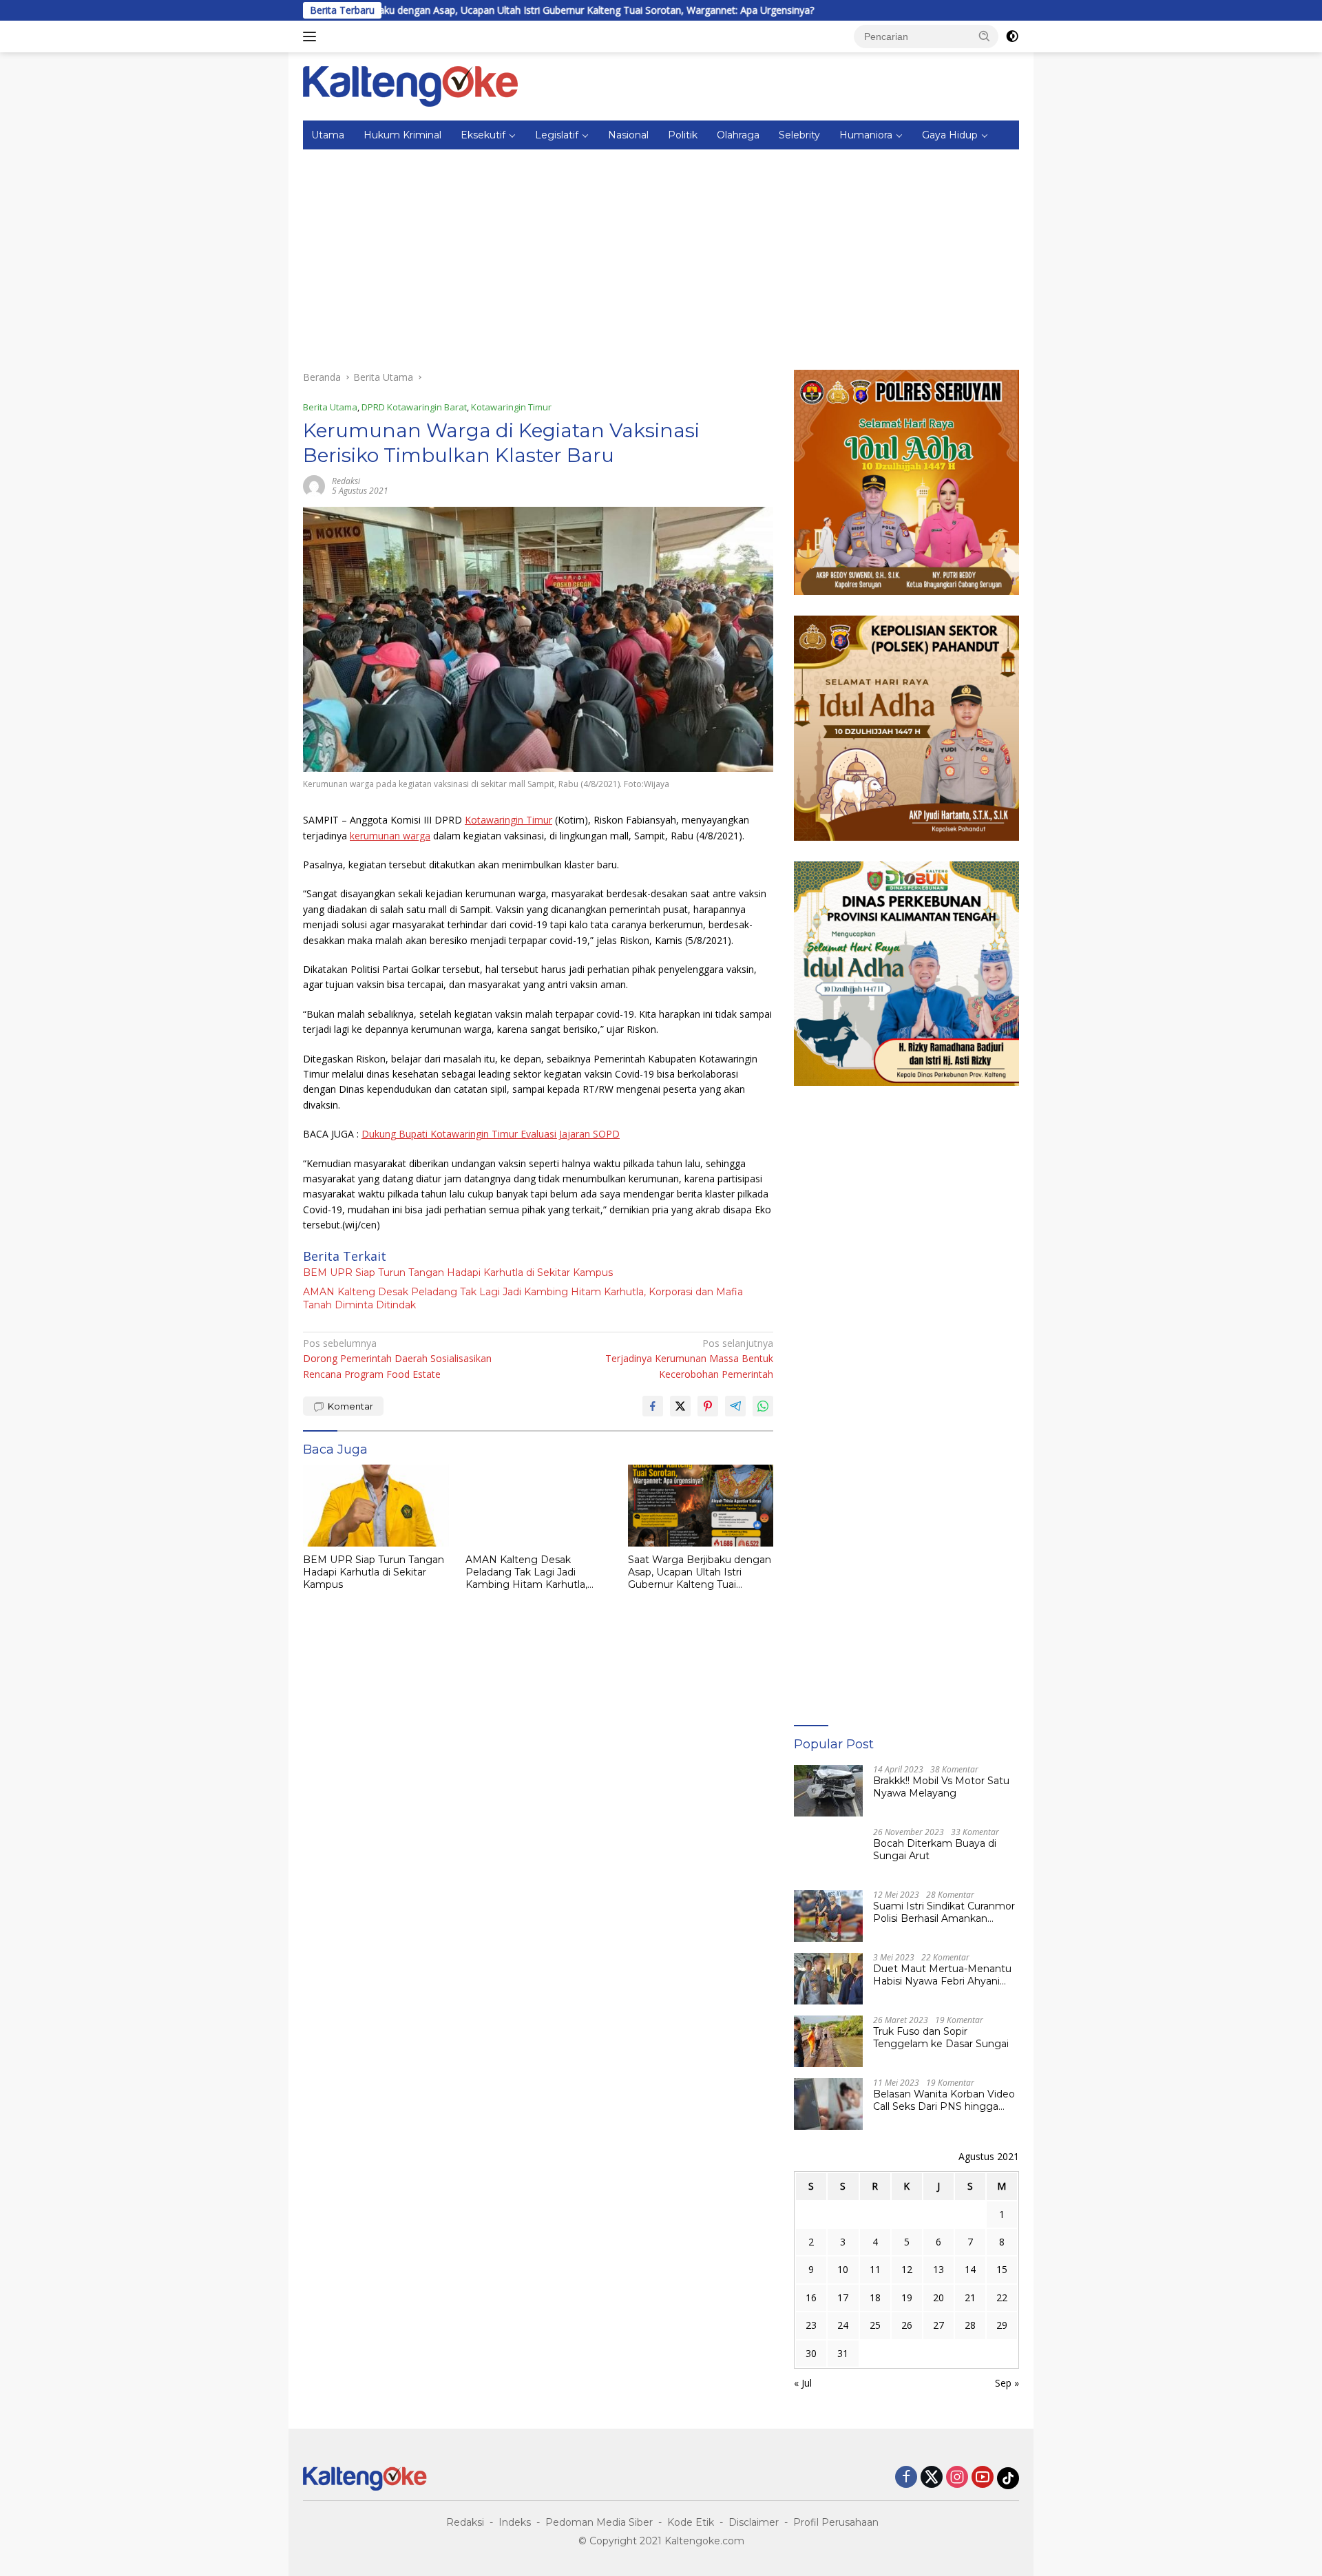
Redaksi (465, 2522)
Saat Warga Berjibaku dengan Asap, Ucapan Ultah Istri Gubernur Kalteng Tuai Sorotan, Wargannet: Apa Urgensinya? (438, 10)
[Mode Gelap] (1012, 36)
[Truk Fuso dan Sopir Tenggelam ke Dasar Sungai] (828, 2041)
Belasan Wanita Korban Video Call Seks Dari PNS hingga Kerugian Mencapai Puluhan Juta (944, 2100)
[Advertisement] (661, 253)
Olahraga (738, 135)
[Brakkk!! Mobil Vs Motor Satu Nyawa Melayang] (828, 1791)
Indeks (515, 2522)
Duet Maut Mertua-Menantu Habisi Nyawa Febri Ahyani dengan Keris (942, 1975)
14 (970, 2269)
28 (970, 2325)
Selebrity (799, 135)
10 (843, 2269)
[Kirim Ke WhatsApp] (763, 1406)
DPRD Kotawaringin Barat (414, 407)
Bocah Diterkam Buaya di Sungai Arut (935, 1850)
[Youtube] (983, 2478)
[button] (985, 36)
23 (811, 2325)
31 (843, 2353)
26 (907, 2325)
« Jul (803, 2383)
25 (875, 2325)
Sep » (1007, 2383)
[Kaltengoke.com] (411, 85)
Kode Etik (691, 2522)
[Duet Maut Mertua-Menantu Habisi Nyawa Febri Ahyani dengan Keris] (828, 1979)
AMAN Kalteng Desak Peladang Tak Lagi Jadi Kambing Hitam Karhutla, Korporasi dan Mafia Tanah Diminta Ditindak (523, 1298)
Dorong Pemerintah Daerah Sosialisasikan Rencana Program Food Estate (397, 1359)
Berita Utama (330, 407)
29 (1002, 2325)
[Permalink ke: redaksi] (314, 485)
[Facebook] (906, 2478)
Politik (683, 135)
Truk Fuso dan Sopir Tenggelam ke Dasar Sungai (941, 2038)
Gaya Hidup (950, 135)
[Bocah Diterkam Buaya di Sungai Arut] (828, 1853)
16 (811, 2297)
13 (938, 2269)
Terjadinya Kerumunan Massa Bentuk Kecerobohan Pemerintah (689, 1359)
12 (907, 2269)
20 (938, 2297)
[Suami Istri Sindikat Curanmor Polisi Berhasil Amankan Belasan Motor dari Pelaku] (828, 1916)
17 (843, 2297)
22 (1002, 2297)
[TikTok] (1008, 2478)
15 (1002, 2269)
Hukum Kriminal (402, 135)
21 (970, 2297)
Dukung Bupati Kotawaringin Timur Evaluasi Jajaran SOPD (491, 1134)
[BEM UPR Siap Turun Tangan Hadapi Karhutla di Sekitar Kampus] (376, 1506)
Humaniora (866, 135)
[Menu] (312, 36)
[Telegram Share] (735, 1406)
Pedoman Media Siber (599, 2522)
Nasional (628, 135)
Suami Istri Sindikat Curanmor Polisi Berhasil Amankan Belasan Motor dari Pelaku (944, 1912)
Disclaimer (754, 2522)
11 (875, 2269)
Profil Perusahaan (836, 2522)
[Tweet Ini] (680, 1406)
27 (938, 2325)
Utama (328, 135)
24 (843, 2325)
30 (811, 2353)
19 (907, 2297)
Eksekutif (483, 135)
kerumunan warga (390, 836)
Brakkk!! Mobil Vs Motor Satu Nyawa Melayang (941, 1787)
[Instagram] (957, 2478)
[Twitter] (932, 2478)
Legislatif (557, 135)
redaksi (346, 481)
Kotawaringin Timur (511, 407)
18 (875, 2297)
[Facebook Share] (653, 1406)
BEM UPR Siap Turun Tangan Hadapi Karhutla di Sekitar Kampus (458, 1273)
